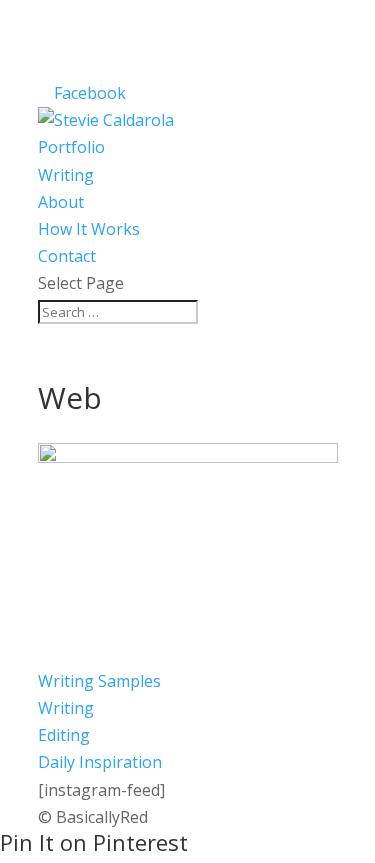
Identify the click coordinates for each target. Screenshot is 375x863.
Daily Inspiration (100, 762)
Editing (64, 735)
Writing (66, 175)
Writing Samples (99, 681)
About (61, 202)
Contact (67, 256)
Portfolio (71, 147)
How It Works (89, 229)
